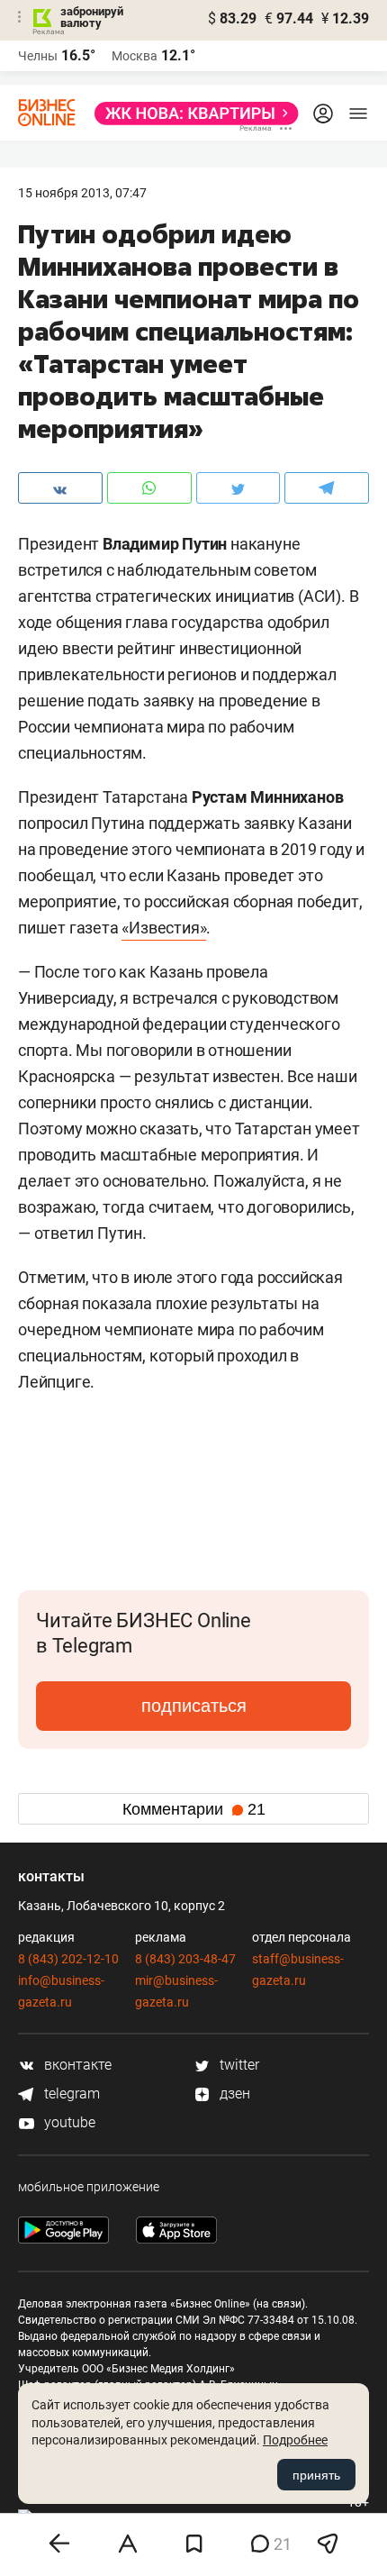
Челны (38, 56)
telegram (70, 2094)
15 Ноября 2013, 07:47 (82, 193)
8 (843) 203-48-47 (185, 1959)
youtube (68, 2122)
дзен (233, 2094)
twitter (238, 2065)
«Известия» (164, 928)
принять (316, 2475)
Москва (135, 56)
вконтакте (76, 2065)
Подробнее (295, 2440)
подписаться (194, 1706)
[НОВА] (191, 114)
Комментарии (194, 1809)
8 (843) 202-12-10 (68, 1959)
